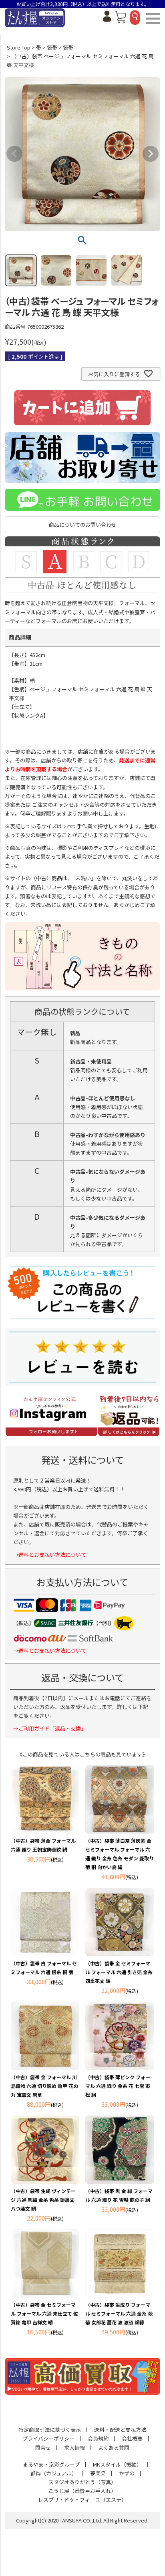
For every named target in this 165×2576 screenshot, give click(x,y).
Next (151, 154)
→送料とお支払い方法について (50, 1555)
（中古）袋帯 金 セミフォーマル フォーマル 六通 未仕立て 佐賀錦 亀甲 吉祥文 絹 (44, 2313)
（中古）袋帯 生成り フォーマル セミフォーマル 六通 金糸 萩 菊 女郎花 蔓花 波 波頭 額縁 (119, 2313)
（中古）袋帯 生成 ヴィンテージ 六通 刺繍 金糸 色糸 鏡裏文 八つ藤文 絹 (43, 2200)
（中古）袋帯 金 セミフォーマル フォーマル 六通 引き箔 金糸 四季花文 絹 (119, 1972)
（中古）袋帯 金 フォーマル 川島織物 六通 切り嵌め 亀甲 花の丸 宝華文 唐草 (44, 2086)
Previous (14, 154)
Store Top (19, 47)
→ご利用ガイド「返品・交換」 (50, 1728)
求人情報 (74, 2448)
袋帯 (52, 47)
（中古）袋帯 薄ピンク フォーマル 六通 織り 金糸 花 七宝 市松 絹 (118, 2086)
